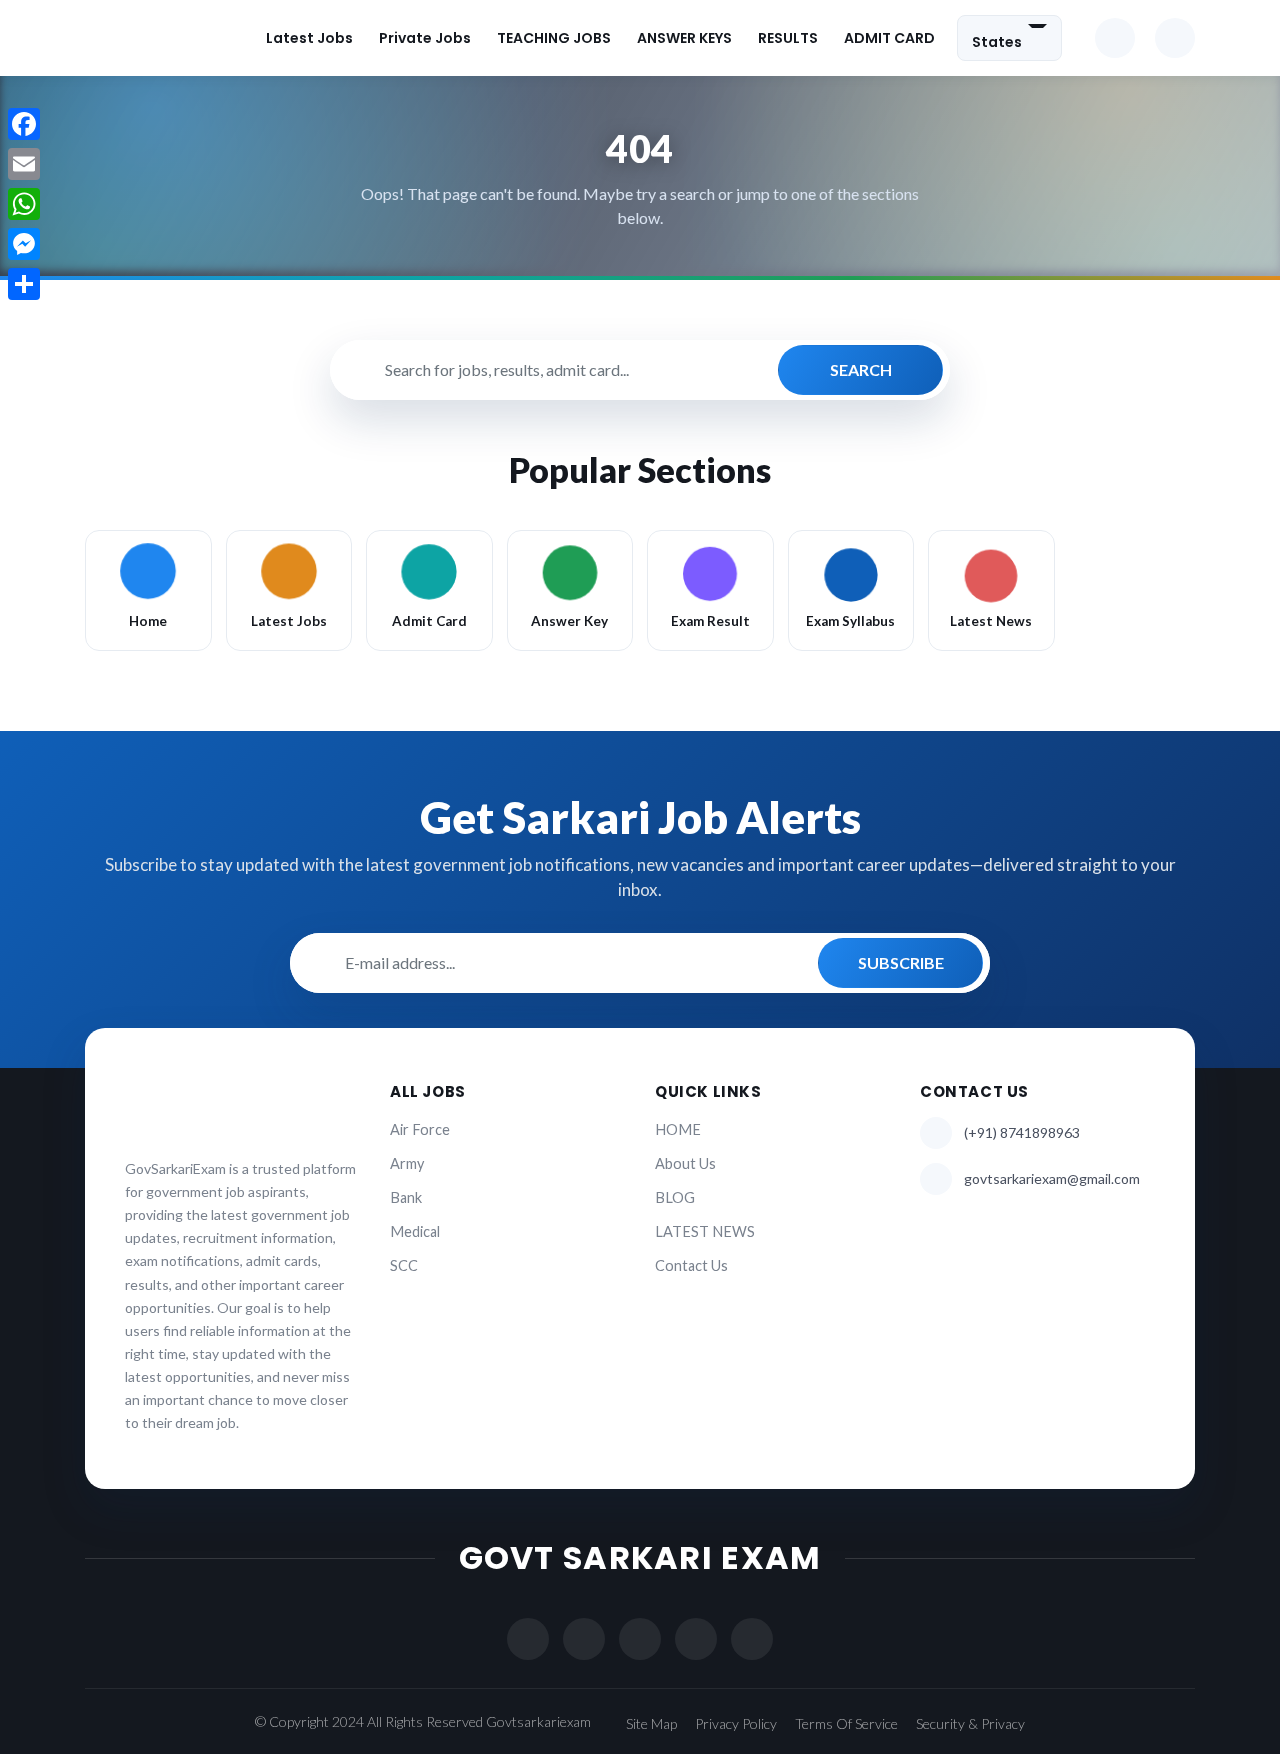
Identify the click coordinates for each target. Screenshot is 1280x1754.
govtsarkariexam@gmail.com (1052, 1178)
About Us (685, 1163)
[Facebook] (24, 124)
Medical (415, 1231)
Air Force (420, 1129)
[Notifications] (1115, 38)
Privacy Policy (736, 1723)
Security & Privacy (970, 1723)
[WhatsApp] (24, 204)
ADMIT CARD (889, 38)
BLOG (675, 1197)
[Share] (24, 284)
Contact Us (691, 1265)
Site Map (651, 1723)
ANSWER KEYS (684, 38)
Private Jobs (425, 38)
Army (407, 1163)
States (997, 41)
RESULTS (788, 38)
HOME (678, 1129)
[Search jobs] (1175, 38)
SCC (404, 1265)
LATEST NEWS (705, 1231)
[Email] (24, 164)
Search (861, 369)
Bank (406, 1197)
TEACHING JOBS (554, 38)
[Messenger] (24, 244)
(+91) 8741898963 (1022, 1132)
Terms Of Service (846, 1723)
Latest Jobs (309, 38)
